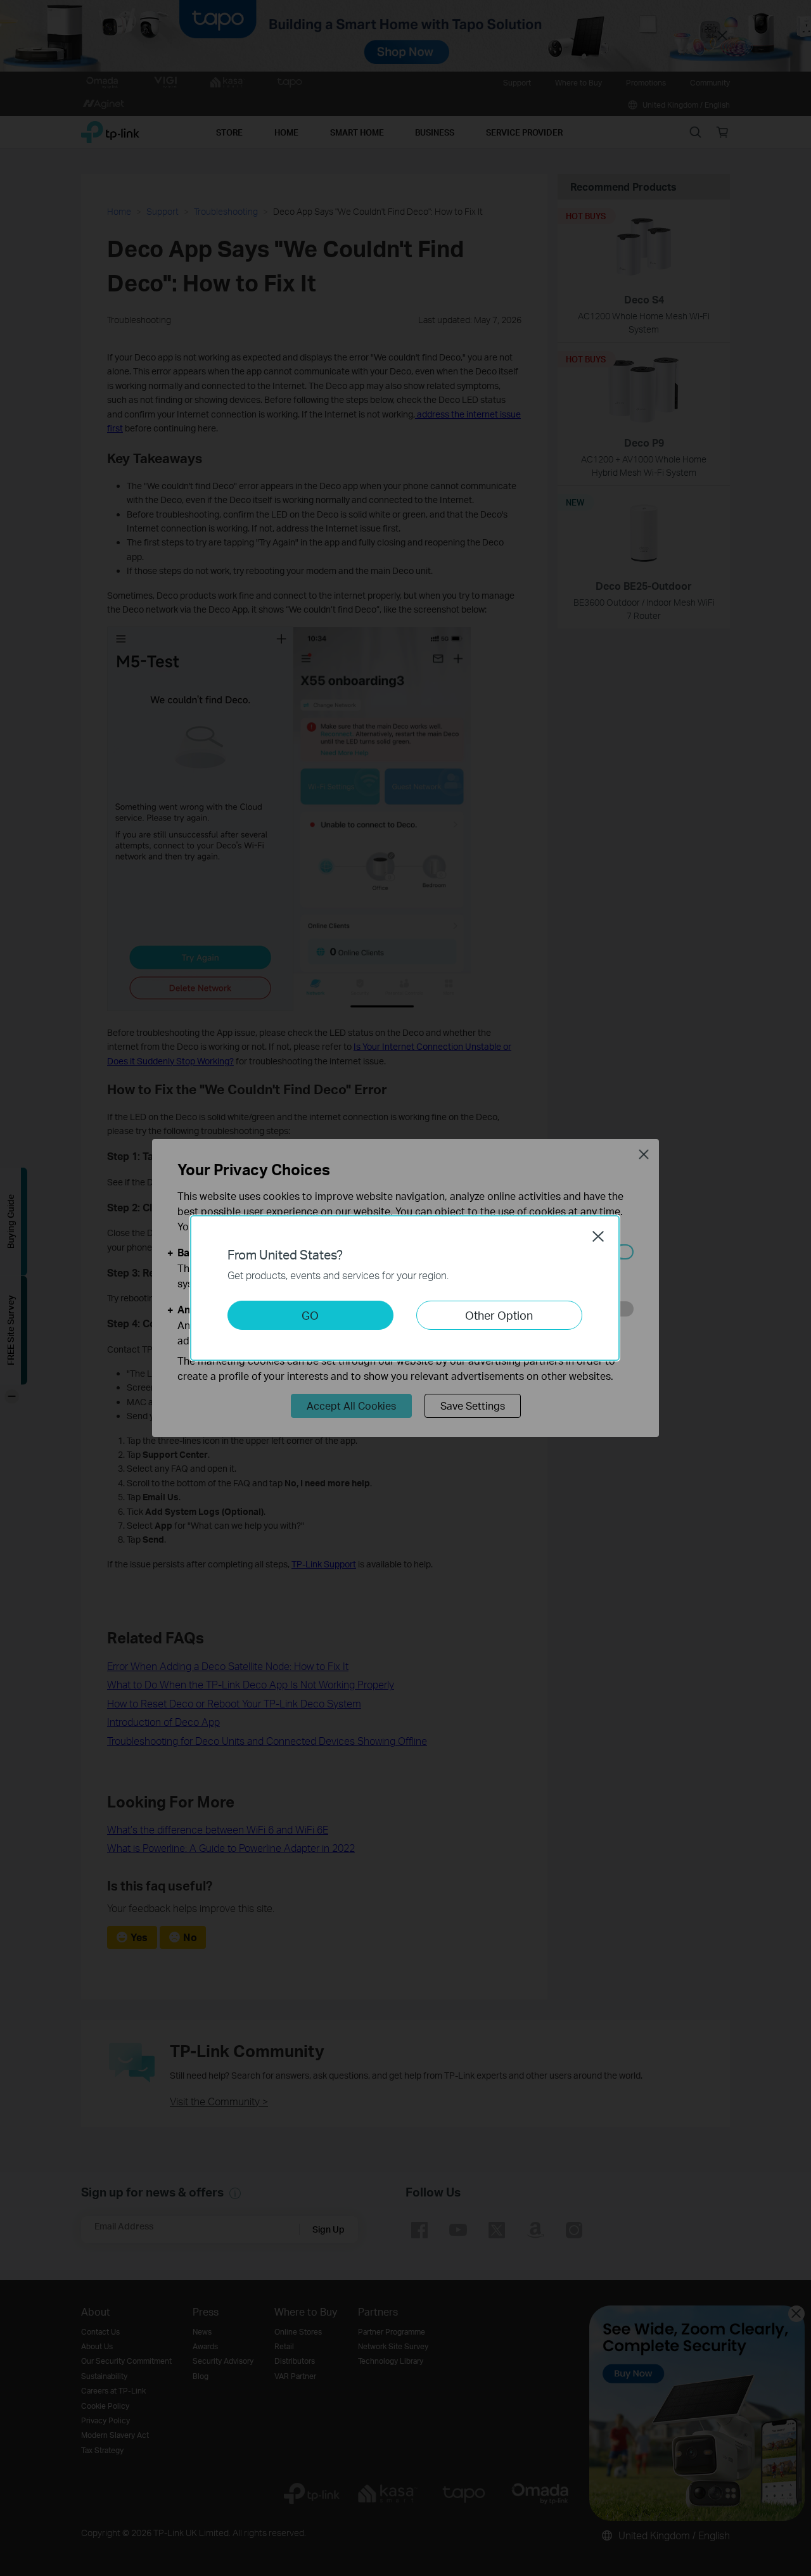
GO (310, 1315)
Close (598, 1236)
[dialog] (405, 1288)
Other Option (499, 1315)
